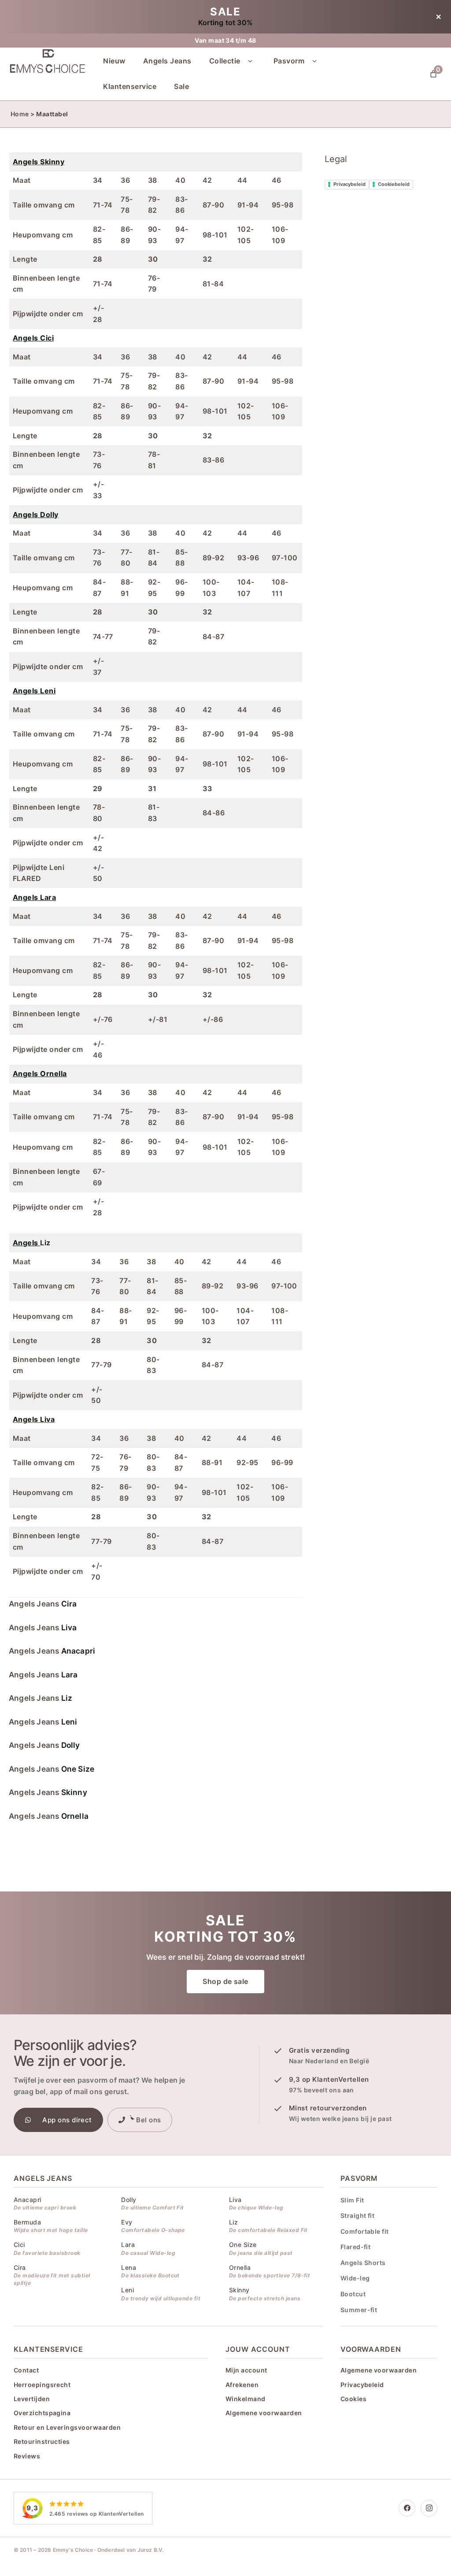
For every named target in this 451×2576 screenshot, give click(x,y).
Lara (70, 1675)
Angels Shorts (363, 2263)
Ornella (75, 1816)
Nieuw (114, 61)
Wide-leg (355, 2278)
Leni (69, 1722)
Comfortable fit (365, 2231)
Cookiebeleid (394, 184)
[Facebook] (407, 2508)
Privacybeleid (349, 184)
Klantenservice (130, 86)
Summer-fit (359, 2310)
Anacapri (78, 1651)
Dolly (71, 1745)
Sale (181, 86)
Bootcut (353, 2294)
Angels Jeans (167, 61)
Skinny (74, 1792)
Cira (69, 1604)
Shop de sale (225, 1981)
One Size (78, 1769)
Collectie (225, 61)
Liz (32, 1243)
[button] (250, 61)
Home (20, 114)
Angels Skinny (39, 162)
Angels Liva (34, 1419)
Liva (69, 1627)
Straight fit (358, 2215)
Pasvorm (289, 61)
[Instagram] (429, 2508)
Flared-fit (356, 2247)
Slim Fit (352, 2200)
